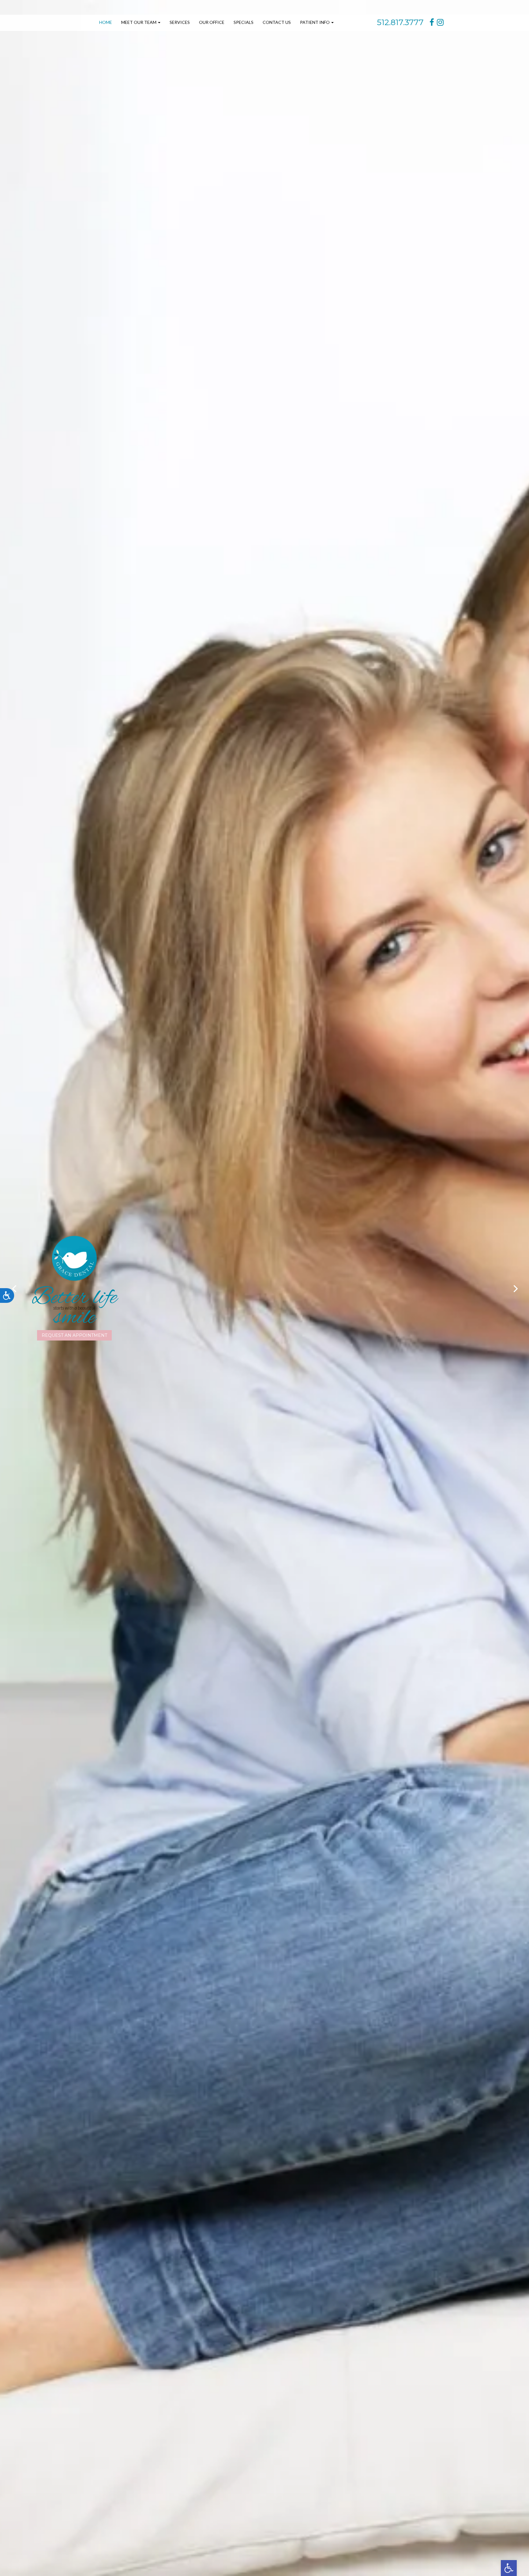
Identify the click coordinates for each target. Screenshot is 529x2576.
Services (180, 22)
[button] (509, 2568)
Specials (244, 22)
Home (106, 22)
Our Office (212, 22)
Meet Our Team (139, 22)
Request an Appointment (74, 1335)
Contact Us (277, 22)
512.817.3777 (400, 22)
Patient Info (315, 22)
